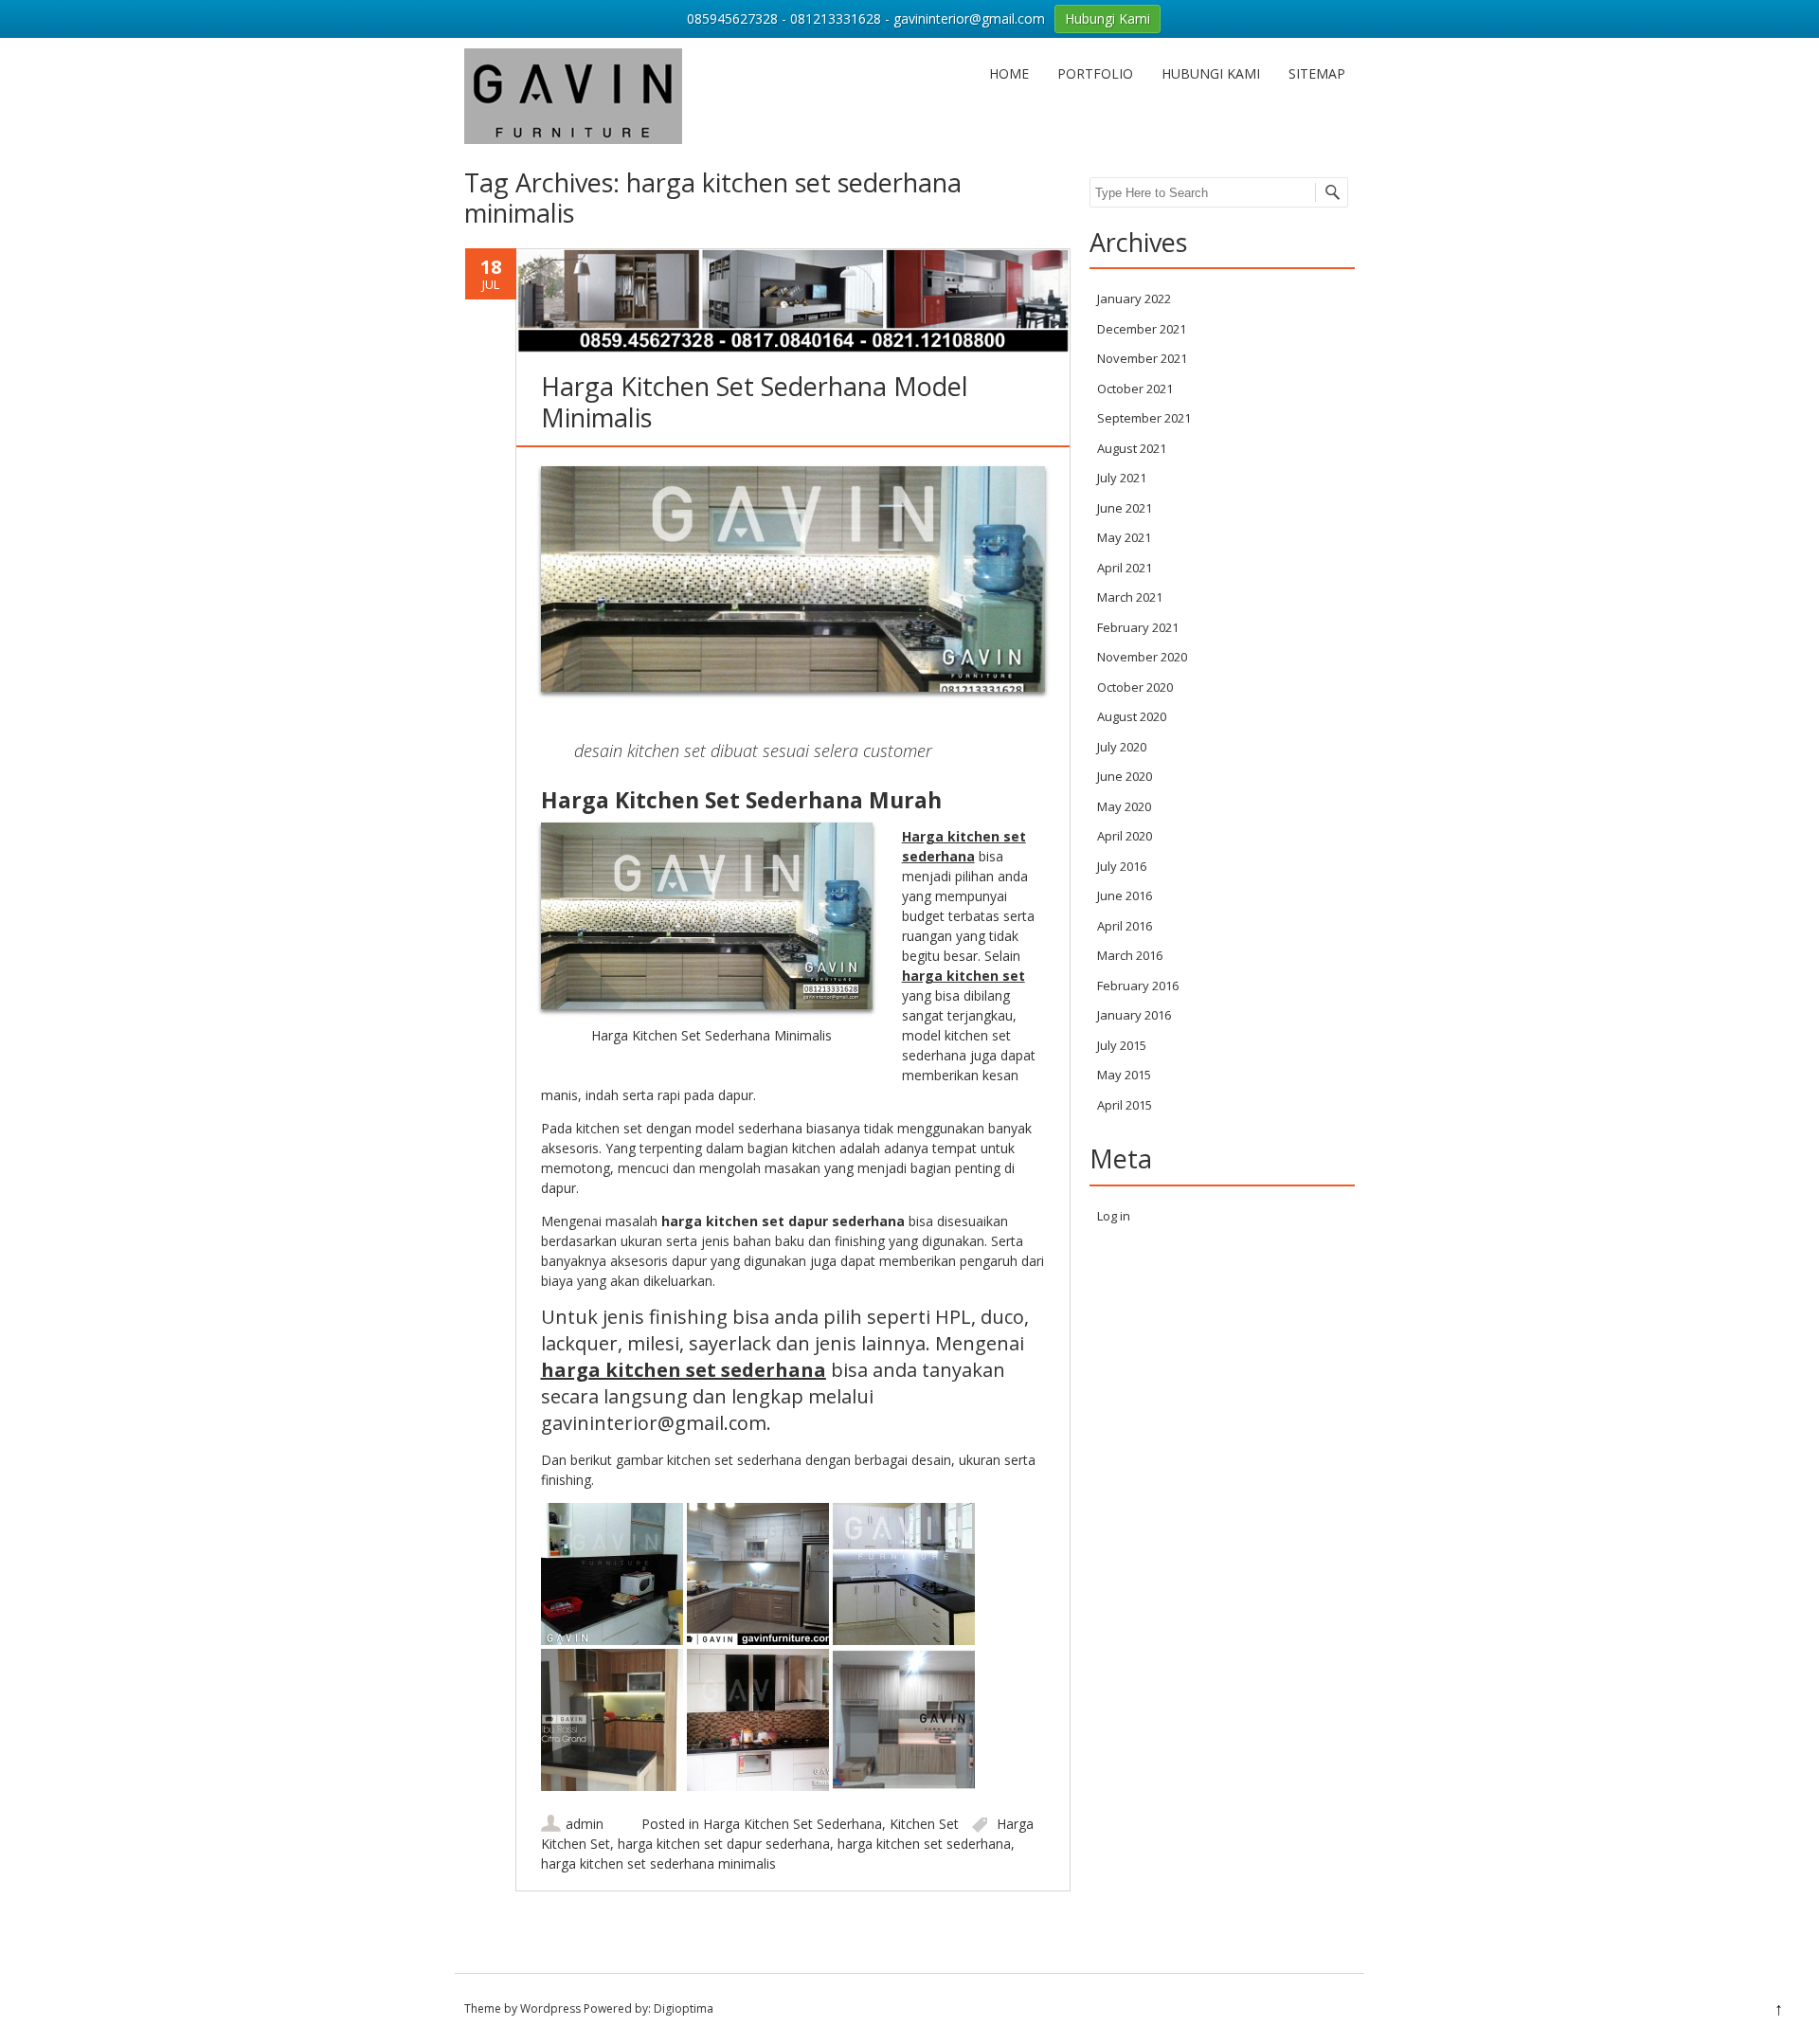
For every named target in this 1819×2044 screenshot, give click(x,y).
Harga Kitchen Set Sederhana (792, 1824)
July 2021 (1122, 478)
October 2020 (1135, 687)
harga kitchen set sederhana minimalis (658, 1863)
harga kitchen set (964, 976)
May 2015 (1124, 1075)
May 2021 (1124, 537)
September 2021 (1144, 418)
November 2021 (1142, 358)
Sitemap (1317, 73)
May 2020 (1124, 806)
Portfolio (1095, 73)
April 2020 (1125, 836)
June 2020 (1125, 776)
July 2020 (1122, 747)
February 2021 (1138, 627)
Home (1009, 73)
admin (585, 1824)
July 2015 (1122, 1045)
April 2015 (1125, 1105)
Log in (1114, 1216)
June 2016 (1125, 895)
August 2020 (1132, 716)
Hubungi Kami (1211, 73)
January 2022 (1134, 298)
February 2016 (1138, 986)
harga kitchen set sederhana (684, 1370)
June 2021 (1125, 508)
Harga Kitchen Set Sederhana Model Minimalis (755, 401)
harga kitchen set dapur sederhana (724, 1844)
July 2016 (1122, 866)
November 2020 (1142, 657)
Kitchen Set (924, 1824)
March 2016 (1130, 955)
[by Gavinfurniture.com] (573, 139)
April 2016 (1125, 926)
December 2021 (1142, 329)
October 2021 (1135, 389)
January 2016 (1134, 1015)
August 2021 (1132, 448)
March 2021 (1130, 597)
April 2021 (1125, 568)
